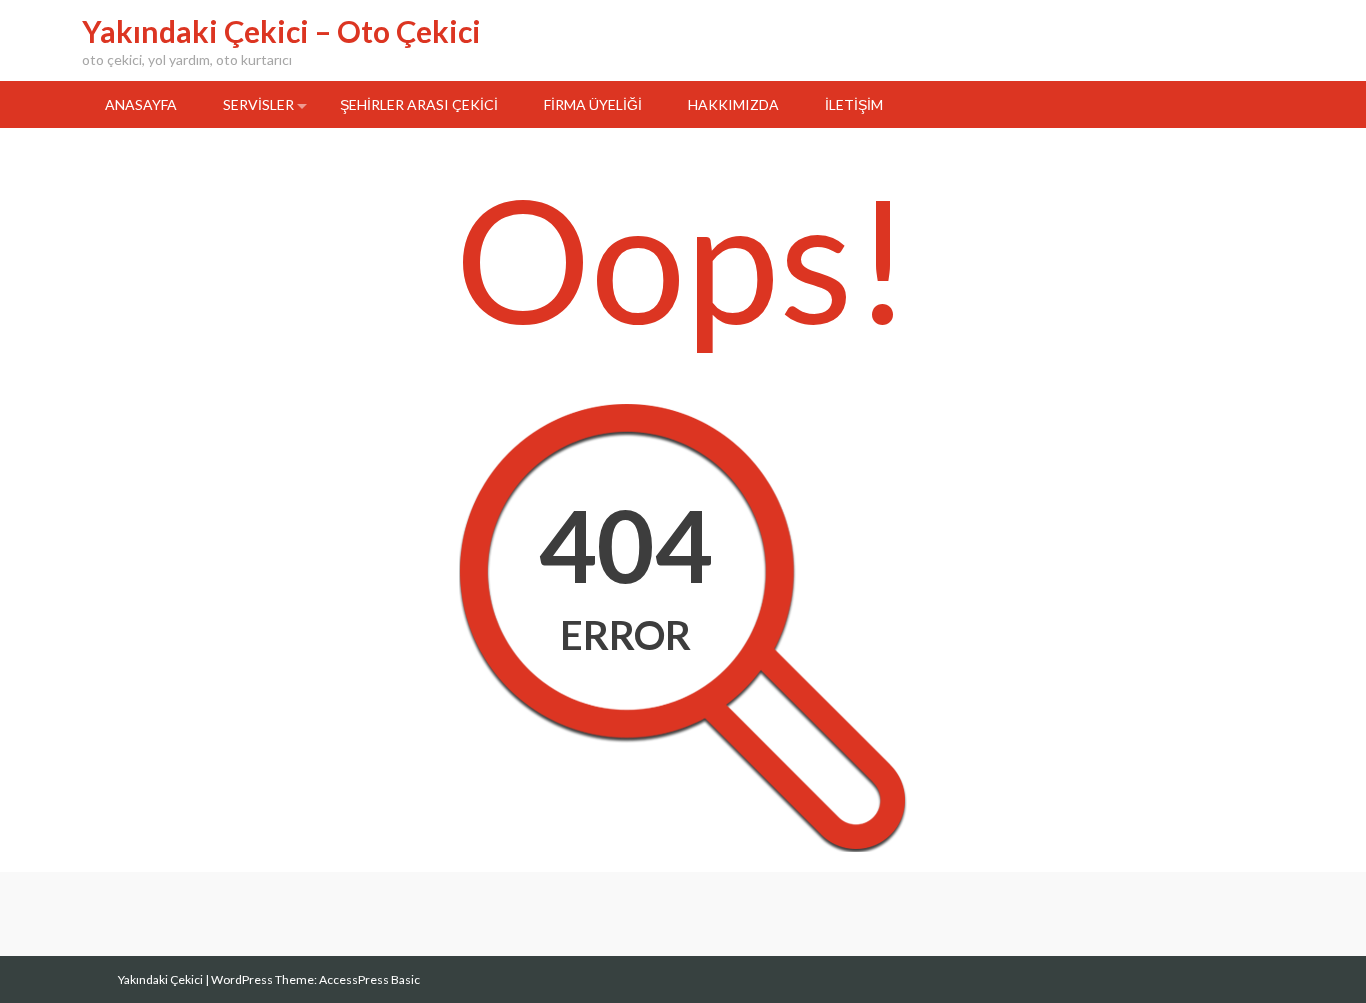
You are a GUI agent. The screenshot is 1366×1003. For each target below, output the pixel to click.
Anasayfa (141, 104)
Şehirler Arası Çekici (419, 104)
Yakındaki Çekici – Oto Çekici (281, 31)
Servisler (258, 104)
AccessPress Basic (369, 979)
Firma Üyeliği (593, 104)
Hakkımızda (733, 104)
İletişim (854, 104)
